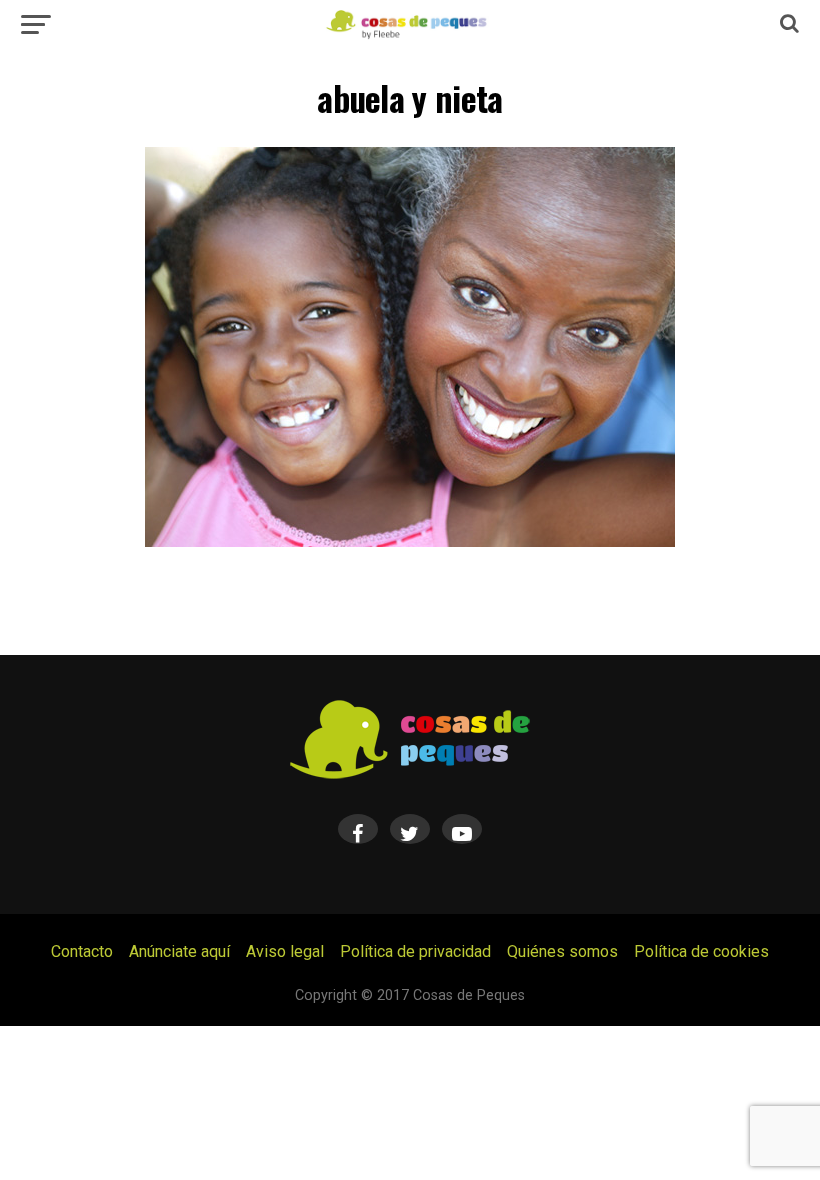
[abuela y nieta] (410, 541)
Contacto (82, 951)
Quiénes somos (562, 951)
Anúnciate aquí (179, 951)
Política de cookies (701, 951)
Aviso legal (285, 951)
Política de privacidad (415, 951)
